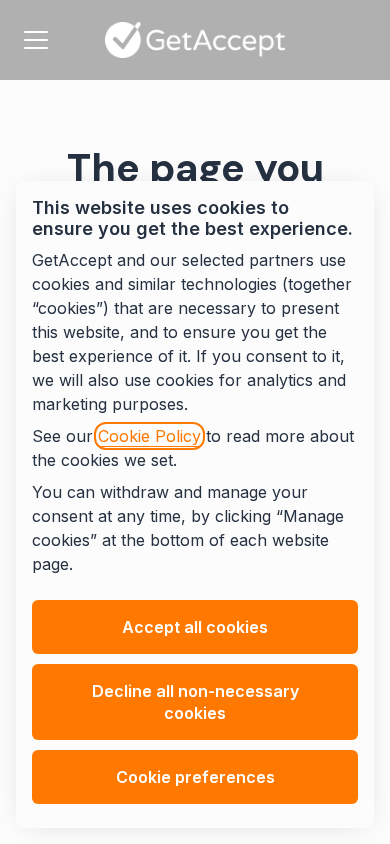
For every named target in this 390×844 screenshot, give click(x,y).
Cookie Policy (149, 436)
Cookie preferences (195, 777)
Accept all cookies (195, 627)
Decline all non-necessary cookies (195, 702)
